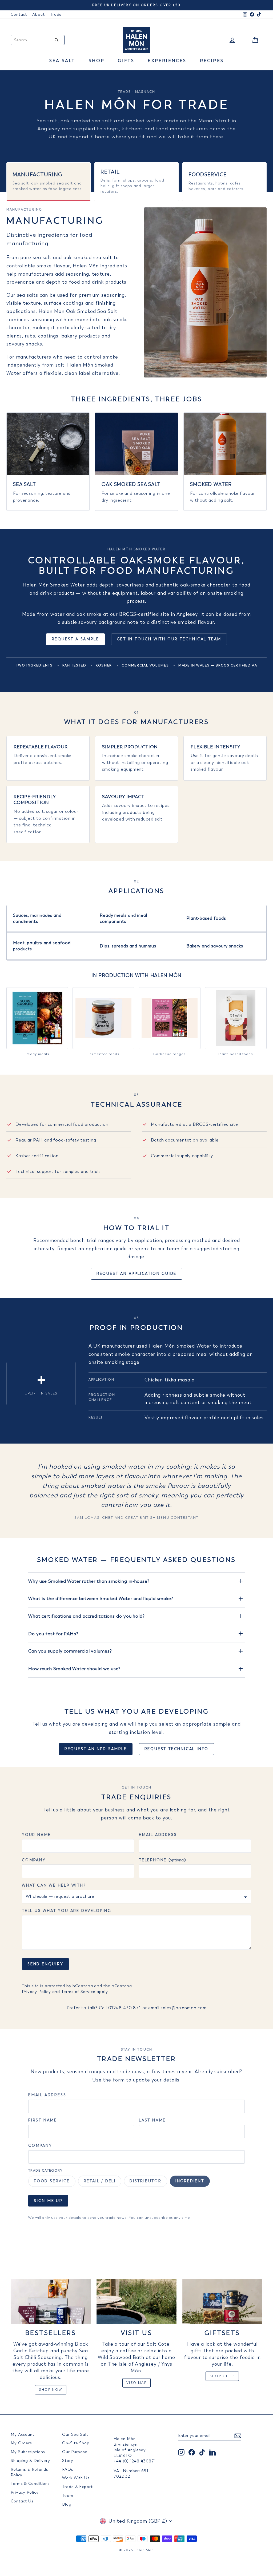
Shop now (51, 2390)
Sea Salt (62, 61)
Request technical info (177, 1749)
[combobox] (38, 40)
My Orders (21, 2443)
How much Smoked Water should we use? (74, 1669)
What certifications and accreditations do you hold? (87, 1616)
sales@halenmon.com (184, 2008)
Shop (97, 61)
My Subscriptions (28, 2452)
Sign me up (48, 2201)
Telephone (162, 1860)
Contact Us (22, 2501)
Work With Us (76, 2478)
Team (68, 2495)
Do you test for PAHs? (53, 1634)
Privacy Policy (36, 1992)
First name (43, 2120)
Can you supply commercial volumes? (70, 1651)
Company (34, 1860)
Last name (152, 2120)
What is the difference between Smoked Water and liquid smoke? (101, 1598)
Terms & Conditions (30, 2483)
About (39, 14)
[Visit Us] (136, 2302)
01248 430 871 (125, 2008)
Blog (67, 2504)
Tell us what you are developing (67, 1911)
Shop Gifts (222, 2376)
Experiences (167, 61)
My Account (23, 2434)
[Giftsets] (222, 2302)
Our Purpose (75, 2452)
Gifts (126, 61)
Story (68, 2461)
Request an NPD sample (96, 1749)
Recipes (212, 61)
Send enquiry (45, 1964)
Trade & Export (77, 2487)
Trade (56, 14)
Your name (36, 1835)
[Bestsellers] (51, 2302)
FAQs (68, 2469)
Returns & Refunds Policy (29, 2472)
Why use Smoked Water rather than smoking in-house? (89, 1581)
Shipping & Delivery (30, 2461)
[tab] (49, 182)
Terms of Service (78, 1992)
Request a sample (75, 639)
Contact (19, 14)
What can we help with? (54, 1885)
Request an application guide (136, 1274)
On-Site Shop (76, 2443)
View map (136, 2383)
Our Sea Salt (75, 2434)
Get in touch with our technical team (169, 639)
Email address (158, 1835)
